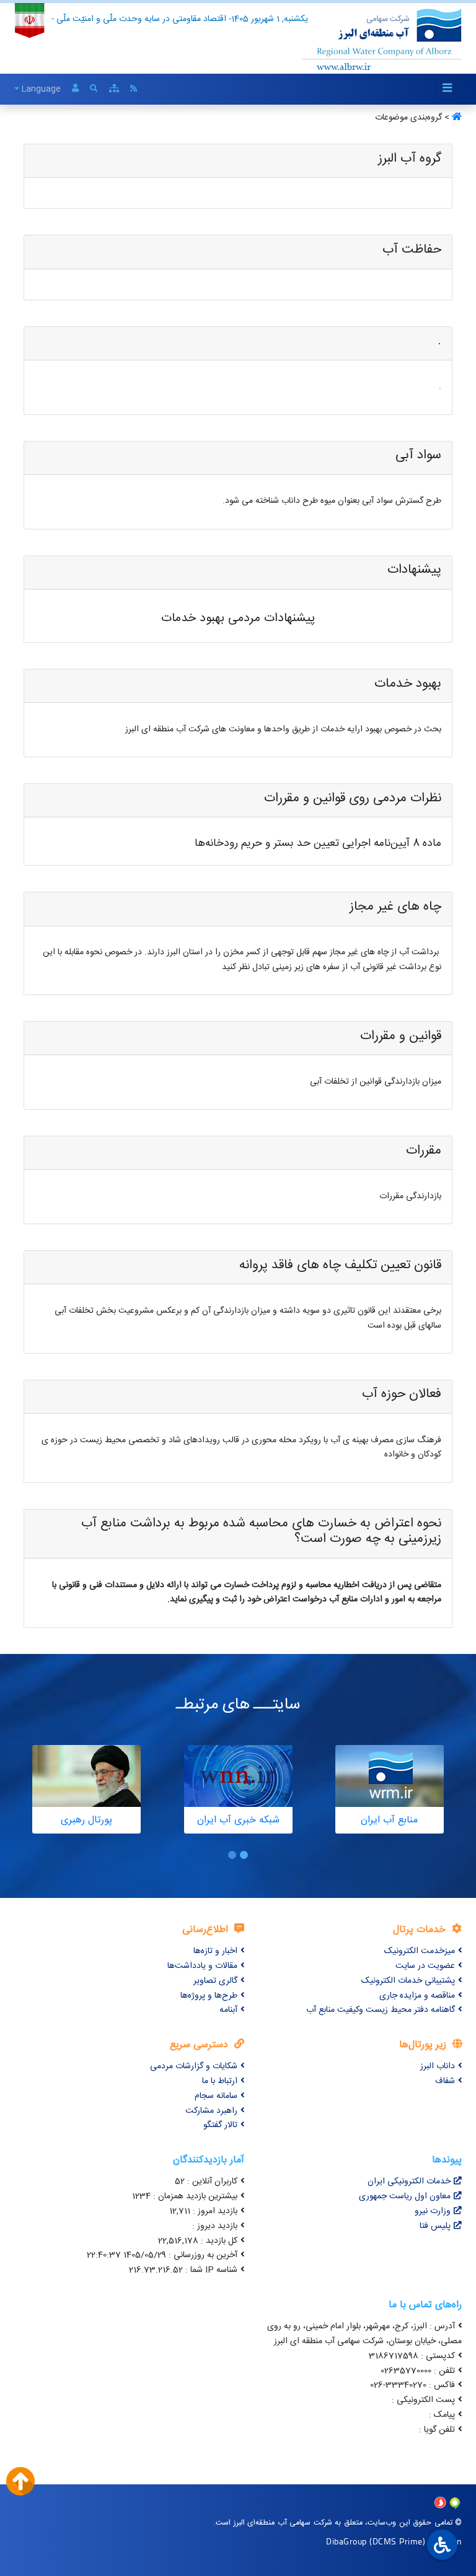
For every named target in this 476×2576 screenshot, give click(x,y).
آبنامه (228, 2010)
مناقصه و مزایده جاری (417, 1996)
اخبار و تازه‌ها (215, 1951)
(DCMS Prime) (397, 2541)
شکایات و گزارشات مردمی (194, 2066)
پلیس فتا (435, 2226)
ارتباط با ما (220, 2081)
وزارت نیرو (433, 2211)
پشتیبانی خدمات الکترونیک (408, 1981)
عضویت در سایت (425, 1966)
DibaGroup (346, 2541)
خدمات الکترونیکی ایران (409, 2182)
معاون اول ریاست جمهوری (405, 2196)
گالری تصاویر (215, 1981)
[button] (244, 1855)
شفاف (445, 2081)
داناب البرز (438, 2066)
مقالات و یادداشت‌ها (202, 1966)
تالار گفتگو (220, 2125)
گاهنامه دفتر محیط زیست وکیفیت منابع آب (381, 2010)
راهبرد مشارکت (211, 2111)
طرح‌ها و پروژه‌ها (209, 1996)
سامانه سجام (216, 2096)
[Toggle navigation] (447, 89)
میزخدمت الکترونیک (420, 1951)
